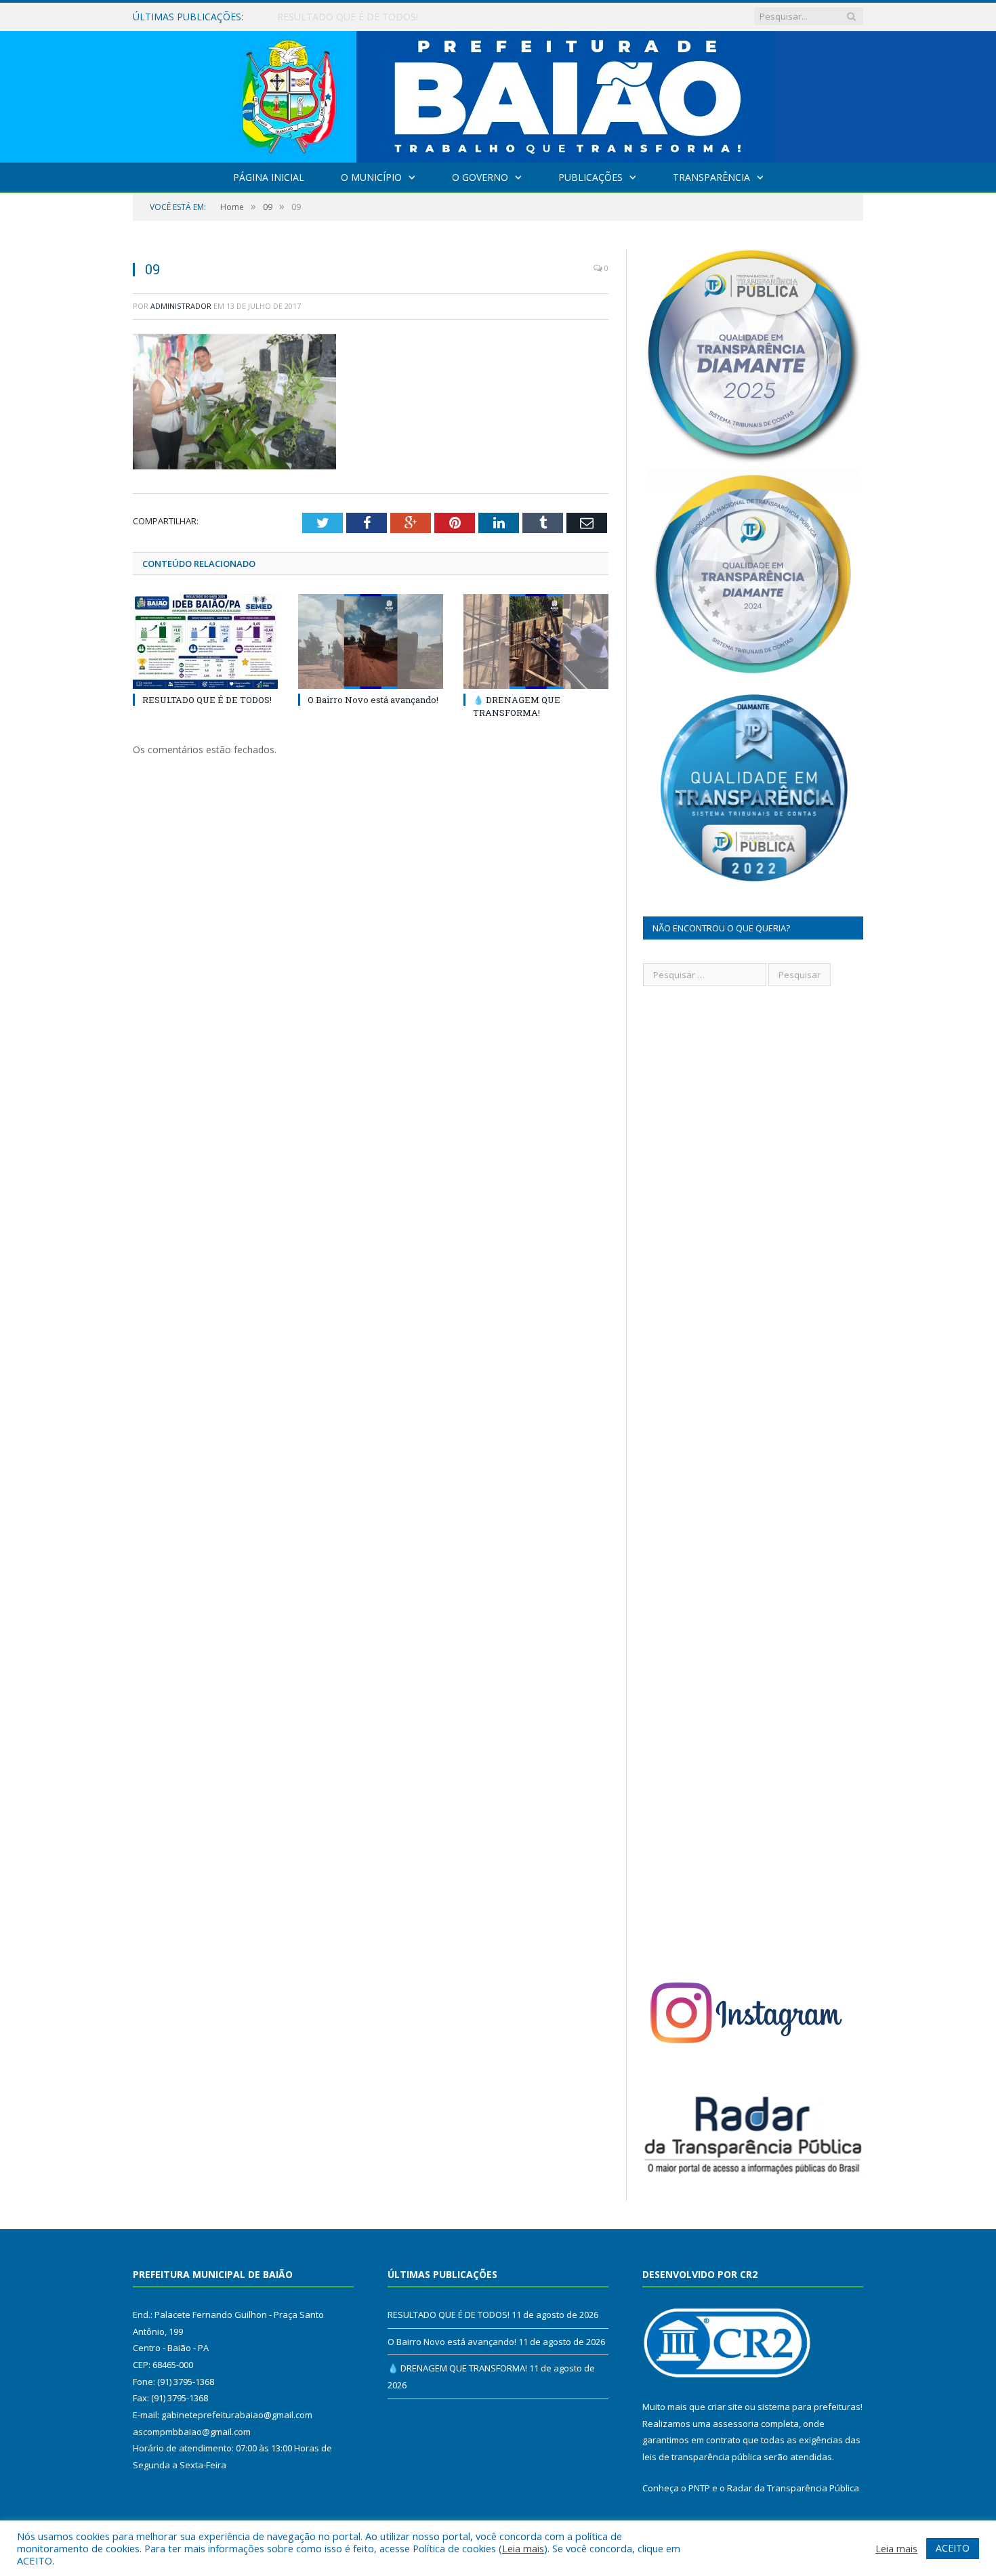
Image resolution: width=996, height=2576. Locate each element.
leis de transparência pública (702, 2457)
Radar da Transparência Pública (793, 2488)
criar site (725, 2407)
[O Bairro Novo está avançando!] (371, 641)
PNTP (699, 2488)
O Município (371, 177)
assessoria (736, 2424)
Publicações (590, 177)
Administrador (181, 306)
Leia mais (523, 2548)
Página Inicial (269, 177)
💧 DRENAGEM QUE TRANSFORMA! (517, 706)
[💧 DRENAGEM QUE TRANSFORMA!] (536, 641)
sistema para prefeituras (809, 2407)
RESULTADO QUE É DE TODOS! (207, 700)
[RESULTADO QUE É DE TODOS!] (205, 641)
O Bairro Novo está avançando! (347, 17)
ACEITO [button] (953, 2548)
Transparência (711, 177)
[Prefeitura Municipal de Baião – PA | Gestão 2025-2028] (498, 94)
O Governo (480, 177)
